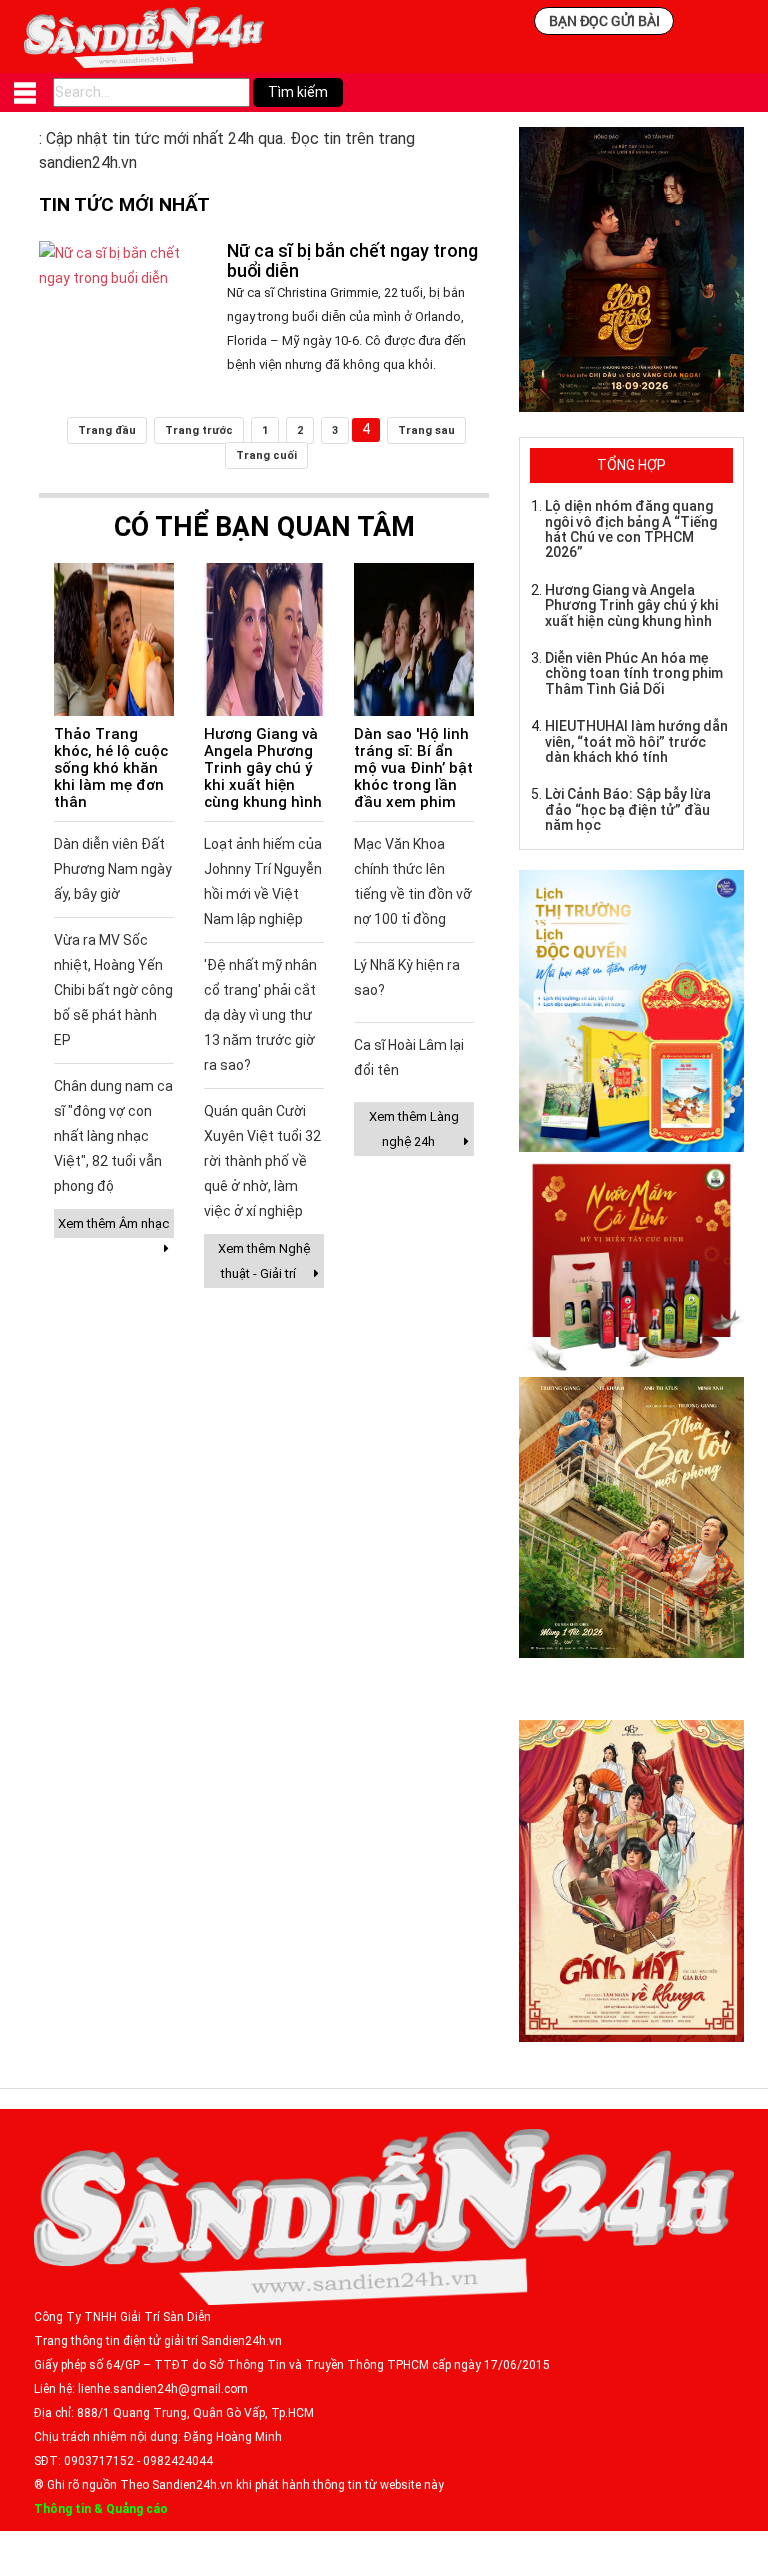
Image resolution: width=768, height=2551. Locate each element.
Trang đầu (107, 430)
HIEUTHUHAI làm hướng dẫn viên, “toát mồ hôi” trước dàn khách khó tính (636, 741)
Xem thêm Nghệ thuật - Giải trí (264, 1261)
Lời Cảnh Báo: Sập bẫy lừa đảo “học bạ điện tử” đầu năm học (628, 809)
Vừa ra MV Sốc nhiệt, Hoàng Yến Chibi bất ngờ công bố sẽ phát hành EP (113, 990)
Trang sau (426, 430)
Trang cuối (266, 455)
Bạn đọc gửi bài (604, 20)
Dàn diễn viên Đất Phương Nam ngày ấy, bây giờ (113, 869)
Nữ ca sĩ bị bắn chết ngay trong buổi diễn (352, 260)
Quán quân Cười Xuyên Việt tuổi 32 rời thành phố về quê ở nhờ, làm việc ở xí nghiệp (262, 1161)
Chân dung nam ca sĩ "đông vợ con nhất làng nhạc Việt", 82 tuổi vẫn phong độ (113, 1136)
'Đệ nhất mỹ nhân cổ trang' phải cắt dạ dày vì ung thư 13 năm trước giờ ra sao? (260, 1015)
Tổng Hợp (631, 465)
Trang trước (199, 430)
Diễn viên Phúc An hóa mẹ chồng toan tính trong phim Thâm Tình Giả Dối (634, 673)
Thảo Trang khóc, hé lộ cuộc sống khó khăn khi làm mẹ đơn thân (111, 768)
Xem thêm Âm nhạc (113, 1223)
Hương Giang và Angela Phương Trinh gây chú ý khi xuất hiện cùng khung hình (263, 768)
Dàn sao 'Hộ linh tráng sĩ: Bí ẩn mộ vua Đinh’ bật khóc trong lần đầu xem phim (413, 768)
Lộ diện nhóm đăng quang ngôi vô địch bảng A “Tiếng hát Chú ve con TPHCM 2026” (631, 529)
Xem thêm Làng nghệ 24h (414, 1129)
